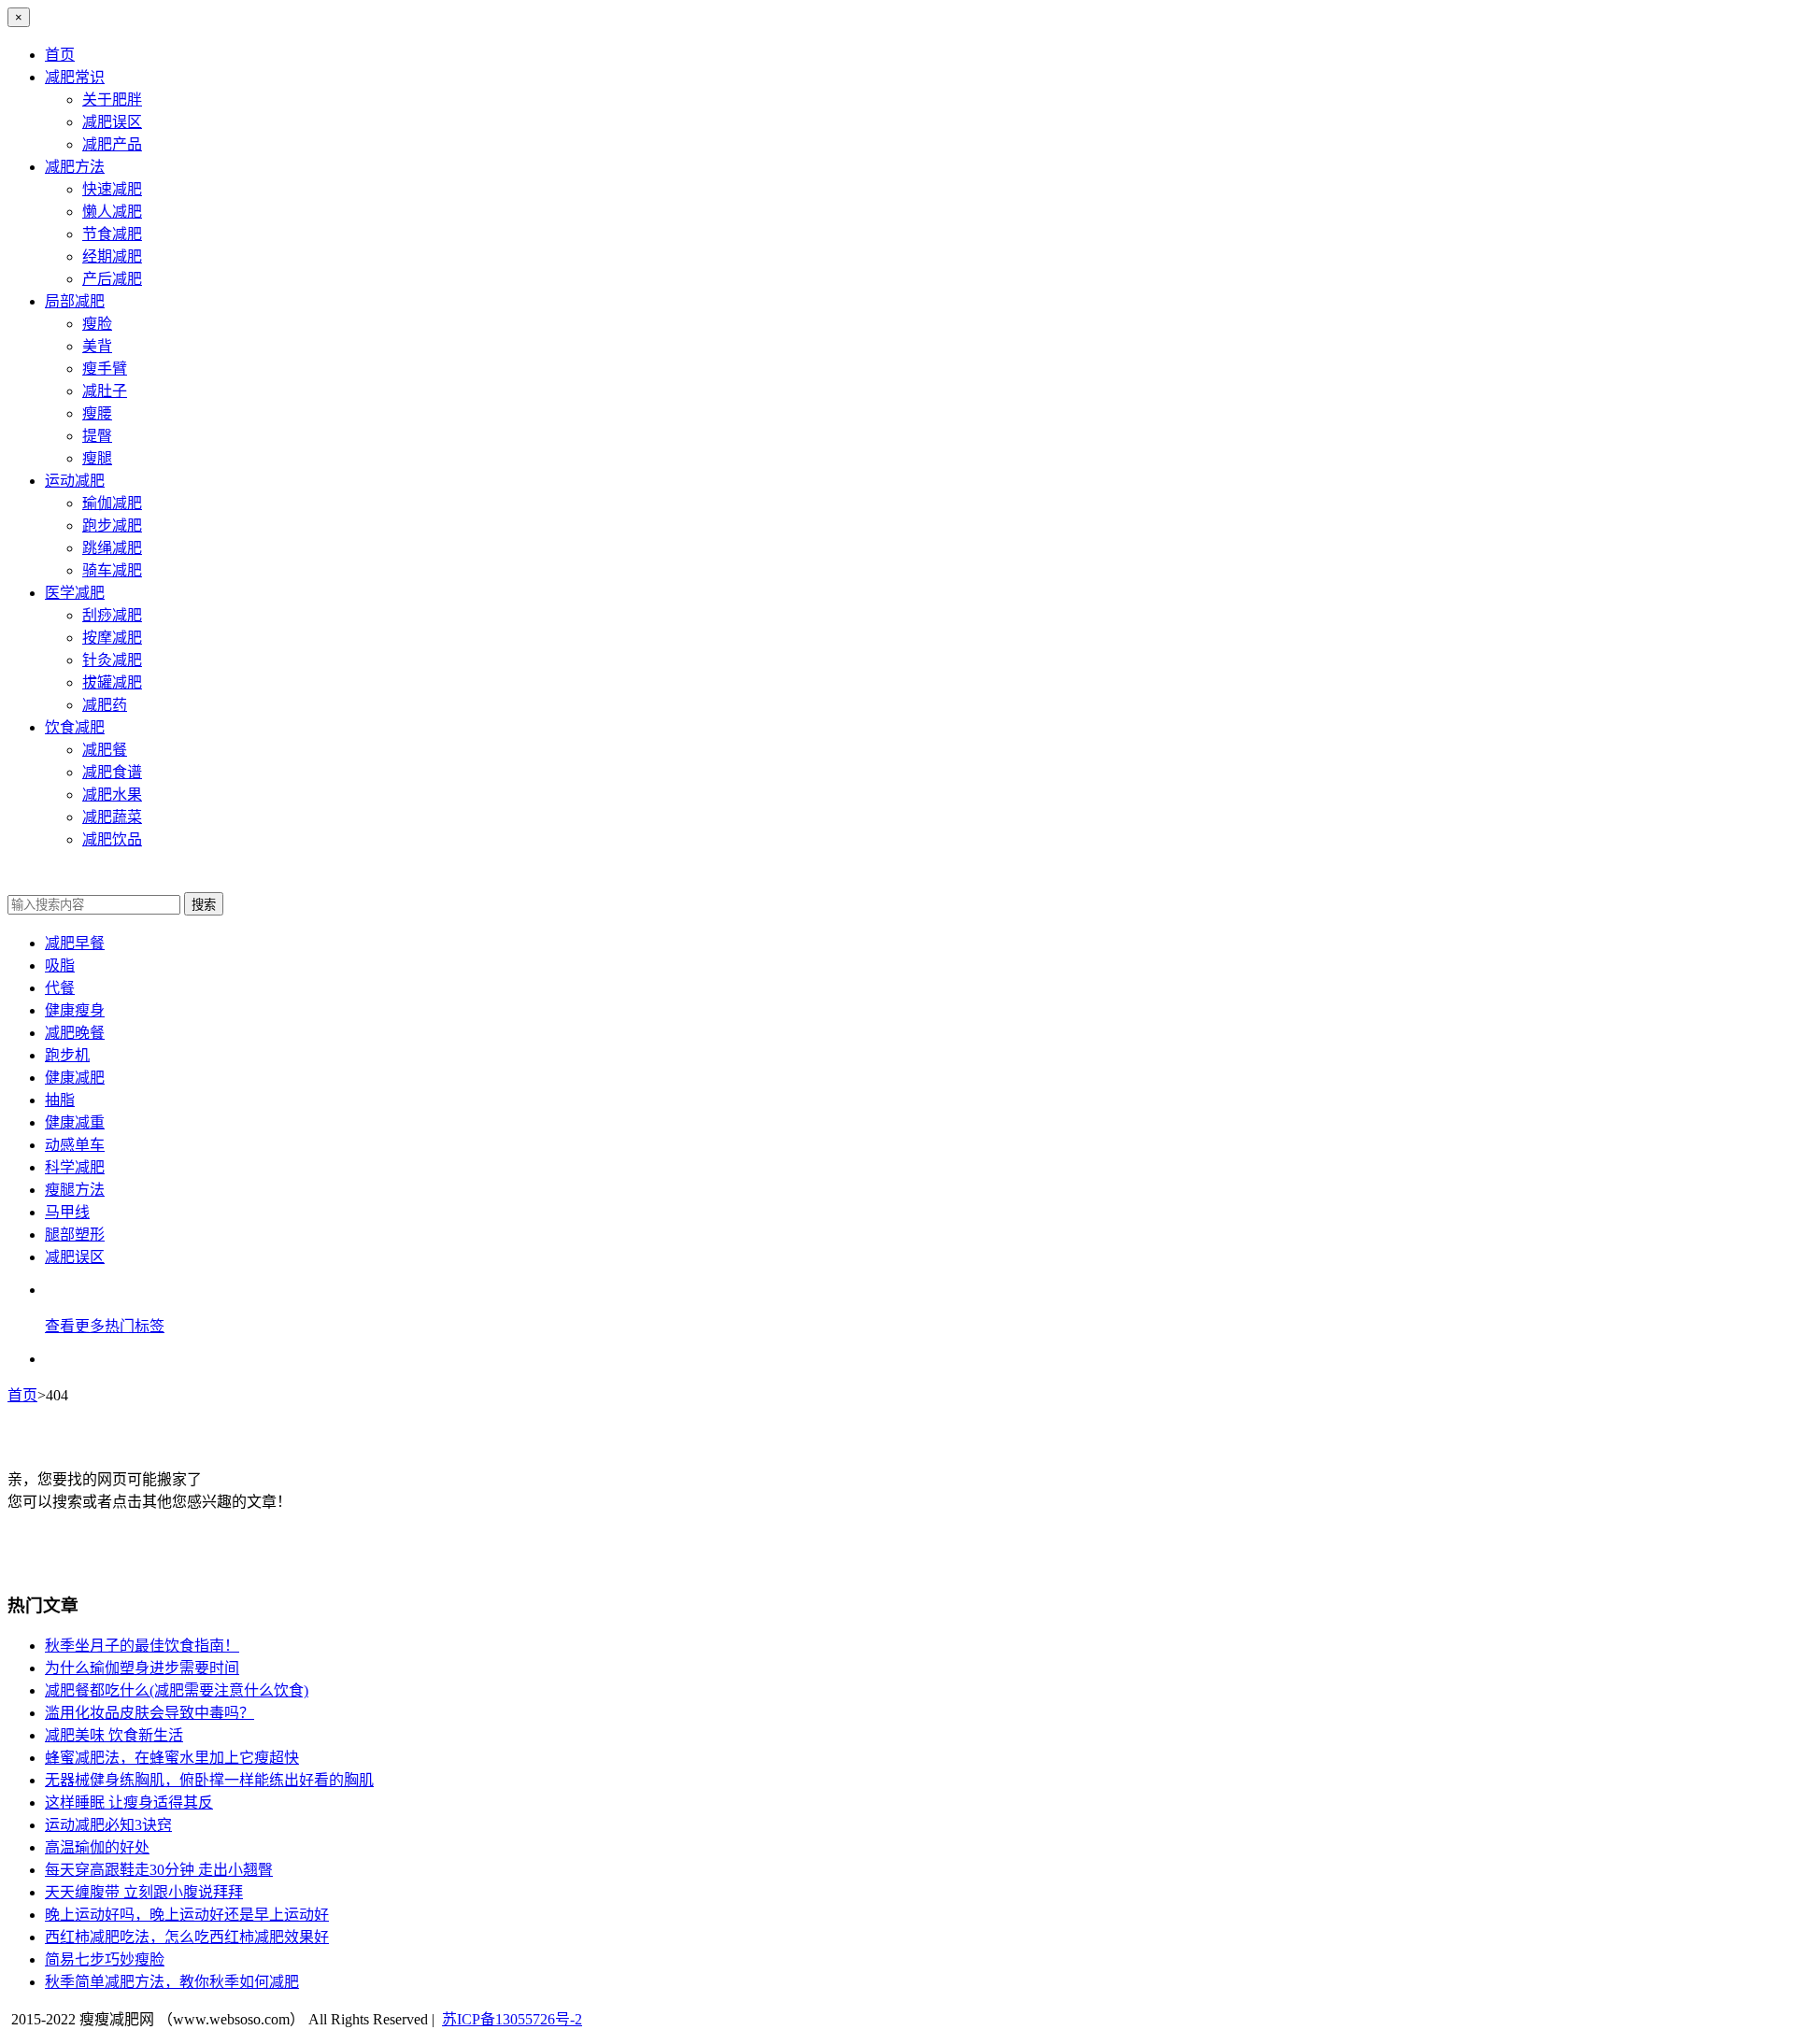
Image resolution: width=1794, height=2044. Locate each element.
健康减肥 (75, 1078)
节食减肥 (112, 234)
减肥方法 (75, 167)
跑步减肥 (112, 525)
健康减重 (75, 1122)
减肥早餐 (75, 943)
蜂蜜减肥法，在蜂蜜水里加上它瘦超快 (172, 1758)
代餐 (60, 988)
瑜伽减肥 (112, 503)
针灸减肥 (112, 660)
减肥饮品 (112, 839)
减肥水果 (112, 795)
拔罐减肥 (112, 682)
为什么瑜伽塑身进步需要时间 (142, 1668)
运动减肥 (75, 481)
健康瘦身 (75, 1010)
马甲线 (67, 1212)
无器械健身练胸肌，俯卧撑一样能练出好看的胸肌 (209, 1780)
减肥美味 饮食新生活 (114, 1735)
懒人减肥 (112, 212)
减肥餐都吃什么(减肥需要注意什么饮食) (177, 1690)
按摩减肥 (112, 638)
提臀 (97, 436)
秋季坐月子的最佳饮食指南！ (142, 1646)
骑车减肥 (112, 570)
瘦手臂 (105, 369)
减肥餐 (105, 750)
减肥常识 (75, 77)
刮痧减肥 (112, 615)
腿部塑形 (75, 1235)
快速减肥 (112, 189)
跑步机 (67, 1055)
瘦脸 (97, 324)
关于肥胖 (112, 99)
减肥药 (105, 705)
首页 (60, 55)
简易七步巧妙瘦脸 (105, 1959)
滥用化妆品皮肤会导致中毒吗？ (149, 1713)
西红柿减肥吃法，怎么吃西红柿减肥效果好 (187, 1937)
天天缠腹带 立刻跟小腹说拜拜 (144, 1892)
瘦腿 (97, 458)
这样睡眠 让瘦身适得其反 (129, 1803)
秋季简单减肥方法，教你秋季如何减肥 (172, 1982)
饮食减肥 (75, 727)
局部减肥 (75, 301)
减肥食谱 (112, 772)
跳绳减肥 (112, 548)
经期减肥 (112, 256)
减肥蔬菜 (112, 817)
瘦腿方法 (75, 1190)
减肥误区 (112, 122)
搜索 (204, 905)
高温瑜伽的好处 (97, 1847)
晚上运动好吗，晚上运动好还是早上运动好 (187, 1915)
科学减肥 (75, 1167)
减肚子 (105, 391)
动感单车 (75, 1145)
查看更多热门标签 (105, 1326)
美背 (97, 346)
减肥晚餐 (75, 1033)
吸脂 (60, 965)
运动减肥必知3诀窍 (108, 1825)
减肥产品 (112, 144)
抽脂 (60, 1100)
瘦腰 (97, 413)
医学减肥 (75, 593)
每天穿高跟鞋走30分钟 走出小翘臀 (159, 1870)
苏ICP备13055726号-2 (512, 2019)
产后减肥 (112, 279)
